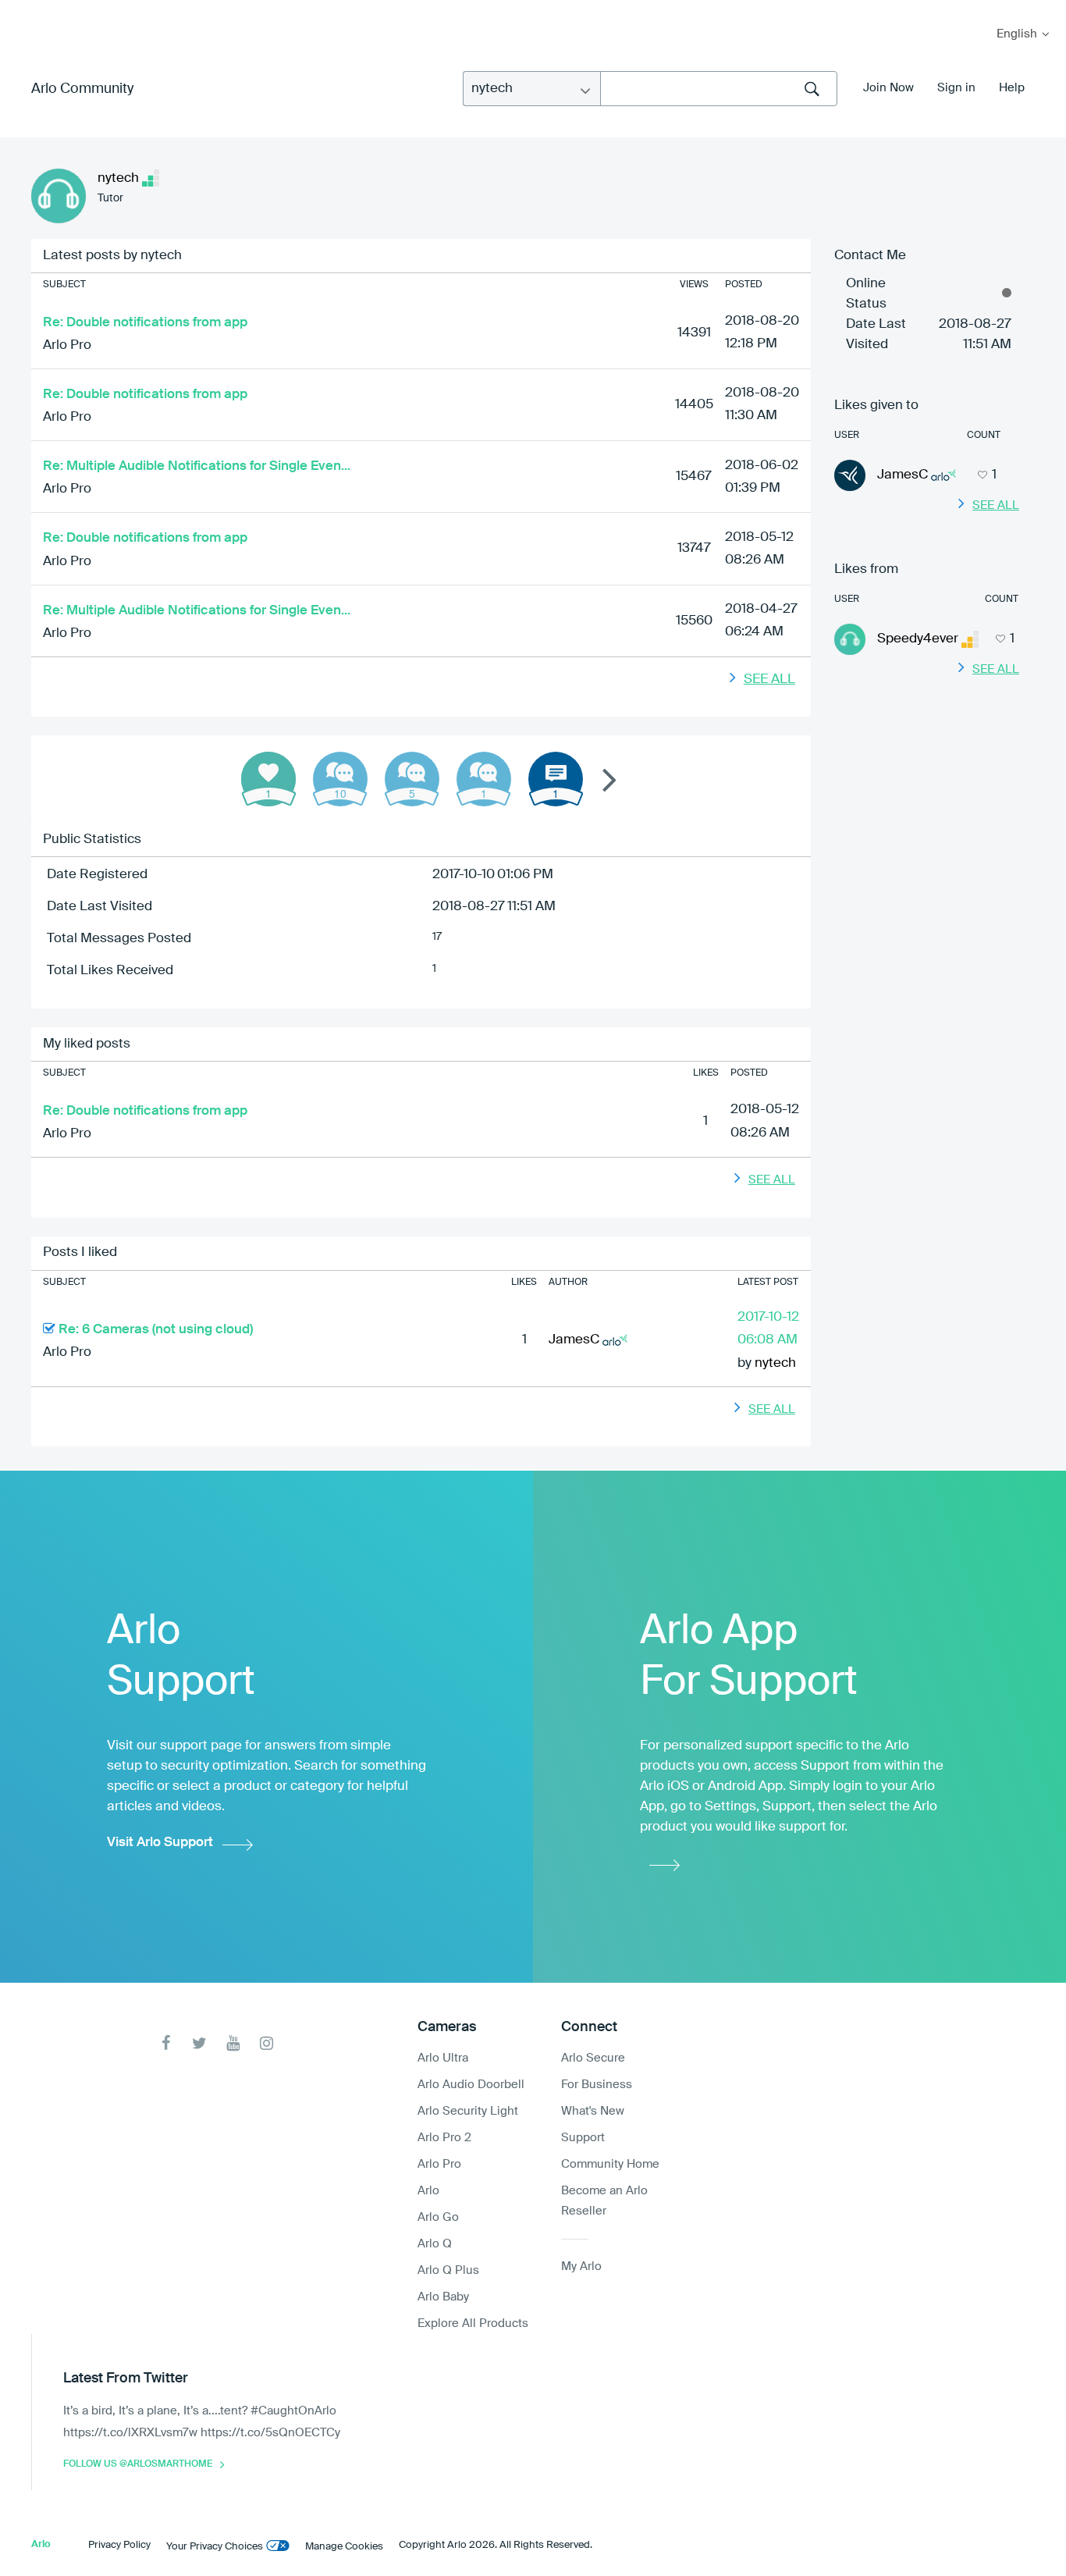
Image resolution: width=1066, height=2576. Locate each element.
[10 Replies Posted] (340, 779)
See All (769, 680)
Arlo (428, 2191)
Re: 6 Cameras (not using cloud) (156, 1330)
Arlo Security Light (468, 2111)
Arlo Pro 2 (444, 2138)
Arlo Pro (67, 345)
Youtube (233, 2043)
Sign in (956, 88)
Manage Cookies (344, 2547)
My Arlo (23, 10)
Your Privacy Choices (215, 2547)
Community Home (610, 2164)
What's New (593, 2111)
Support (583, 2138)
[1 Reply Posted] (484, 779)
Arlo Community (82, 89)
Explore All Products (473, 2323)
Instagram (266, 2043)
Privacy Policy (119, 2545)
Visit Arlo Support (160, 1843)
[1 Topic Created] (556, 779)
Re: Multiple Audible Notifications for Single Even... (197, 466)
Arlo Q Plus (448, 2270)
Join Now (888, 88)
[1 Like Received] (268, 779)
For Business (597, 2085)
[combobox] (719, 89)
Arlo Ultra (443, 2058)
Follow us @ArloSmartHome (138, 2464)
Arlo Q (435, 2244)
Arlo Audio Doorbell (471, 2085)
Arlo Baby (443, 2297)
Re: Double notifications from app (145, 323)
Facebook (166, 2043)
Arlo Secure (593, 2058)
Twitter (199, 2043)
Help (1012, 88)
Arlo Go (438, 2217)
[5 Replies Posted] (412, 779)
